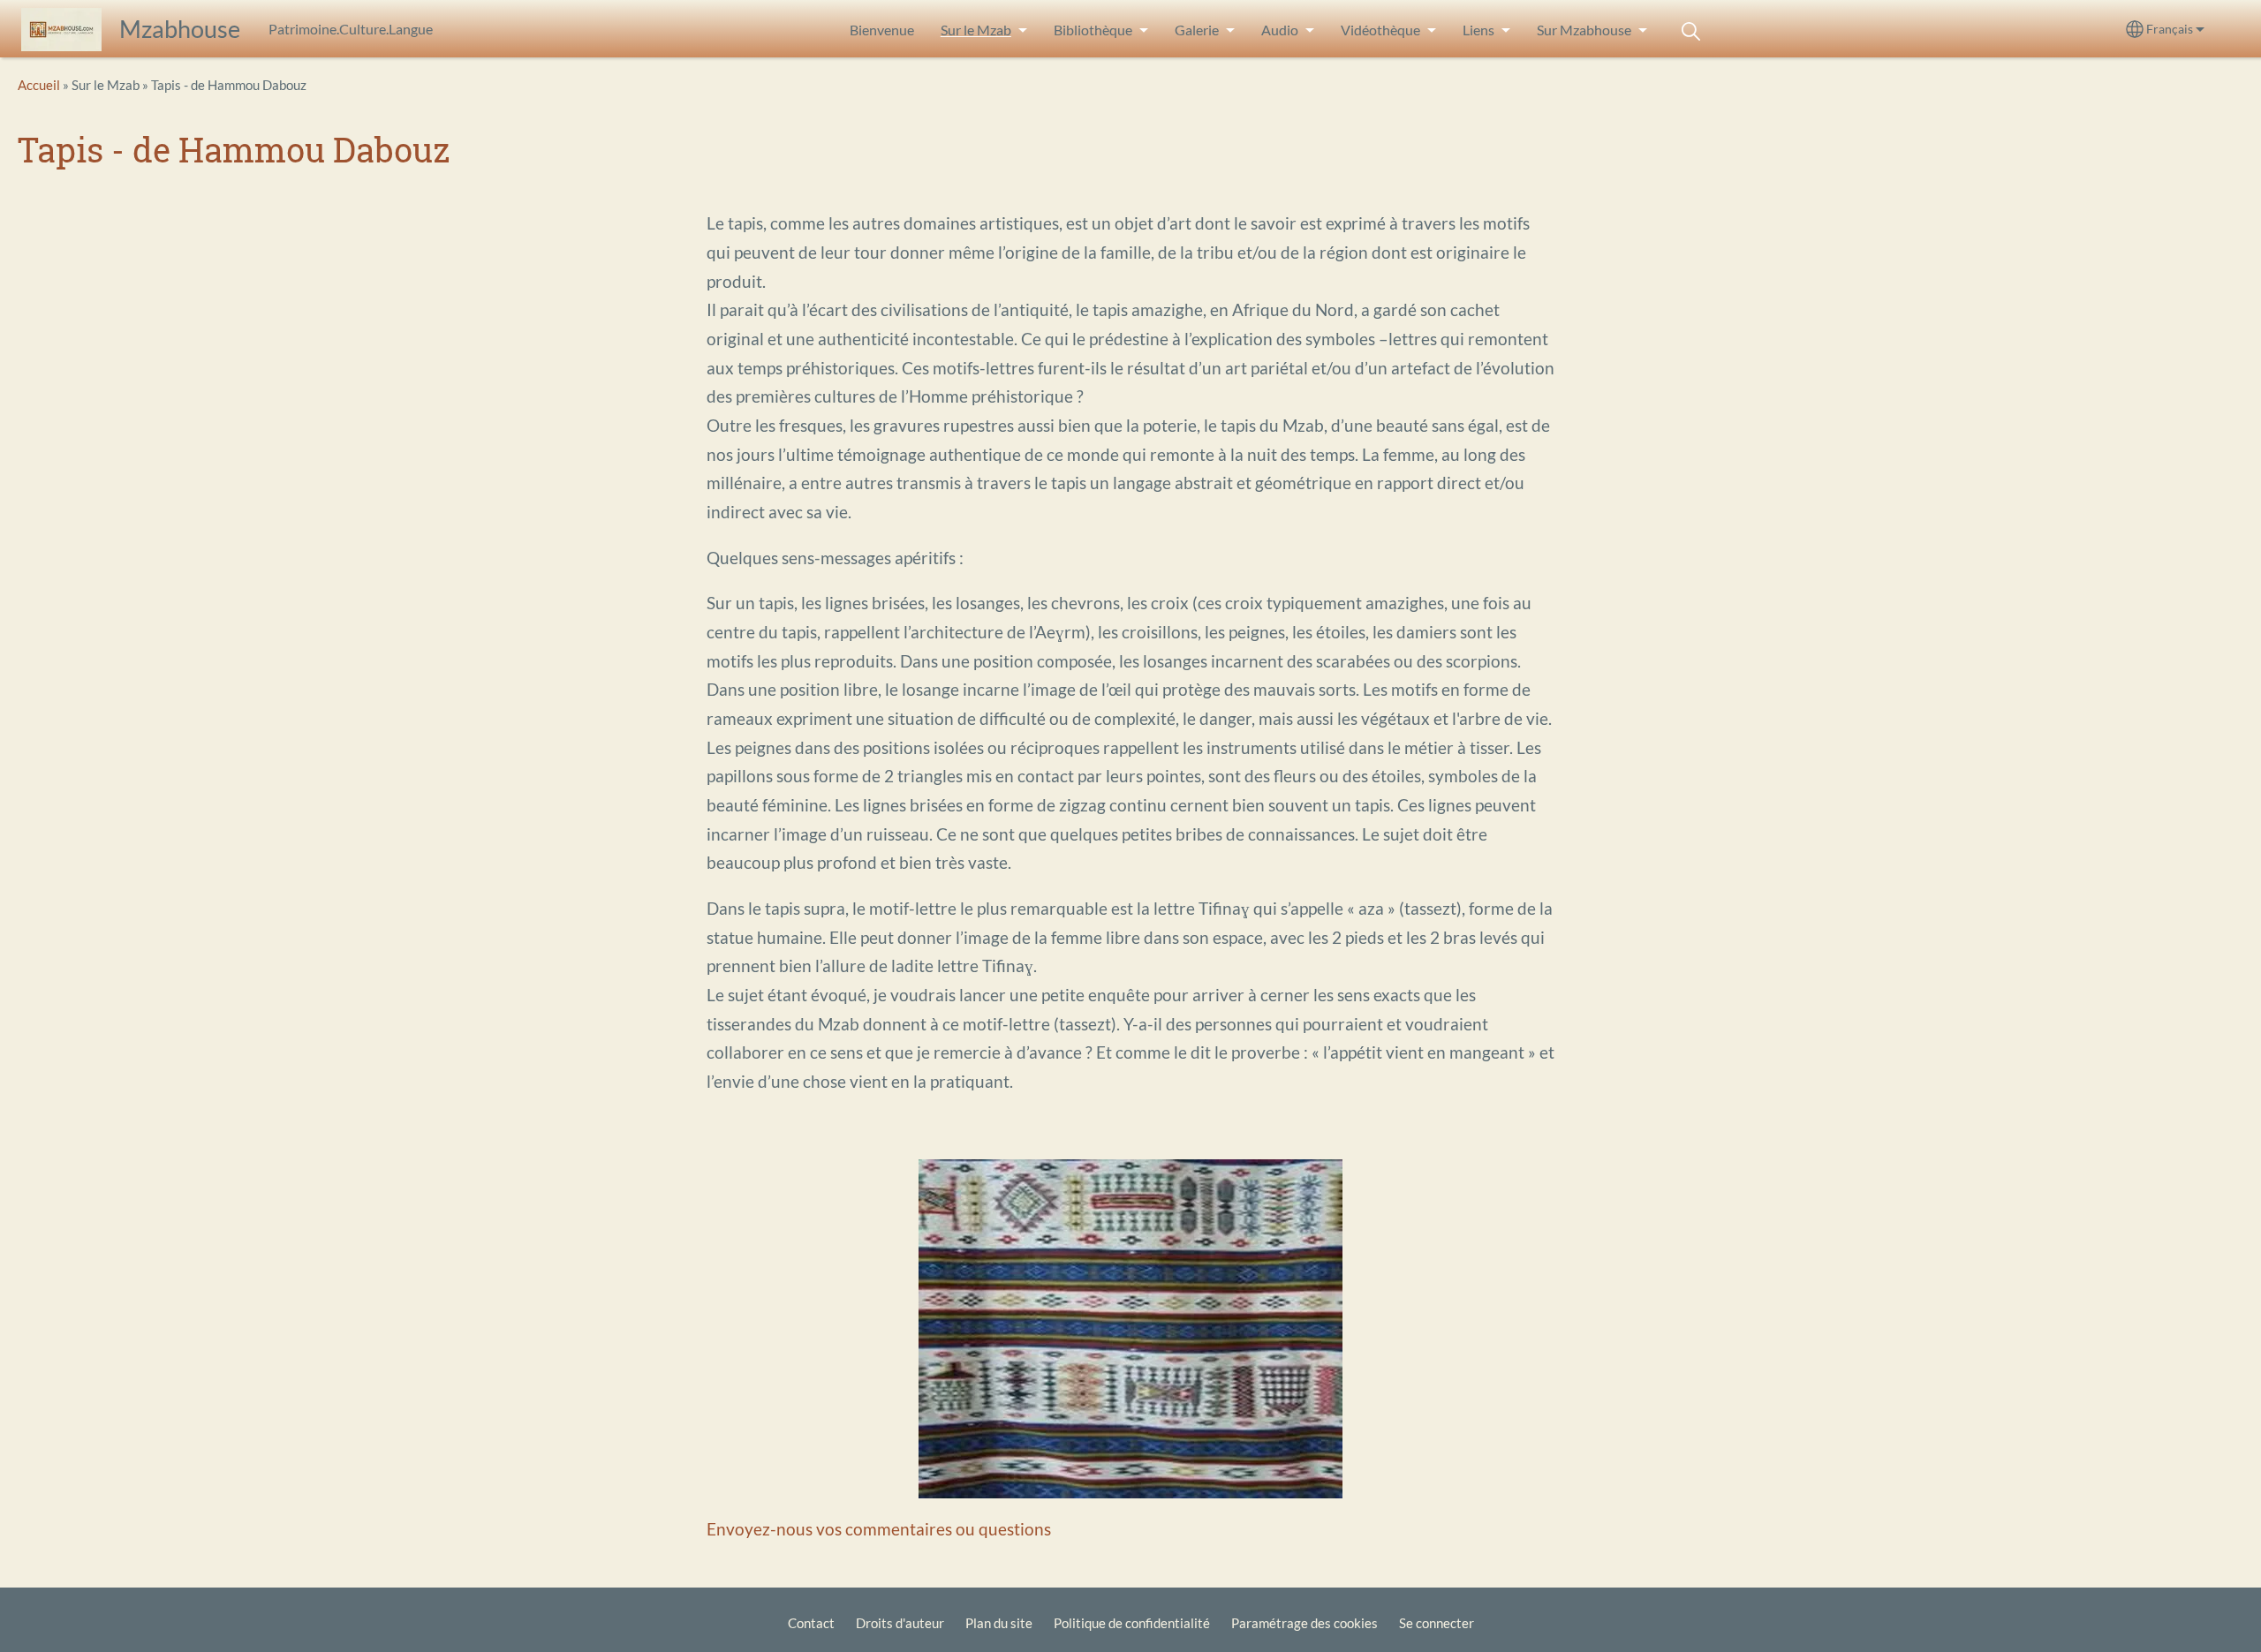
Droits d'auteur (900, 1623)
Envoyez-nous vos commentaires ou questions (879, 1529)
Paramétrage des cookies (1304, 1623)
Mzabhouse (180, 29)
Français (2170, 29)
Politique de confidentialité (1132, 1623)
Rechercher (1691, 31)
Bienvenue (882, 30)
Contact (811, 1623)
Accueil (39, 85)
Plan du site (999, 1623)
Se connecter (1437, 1623)
